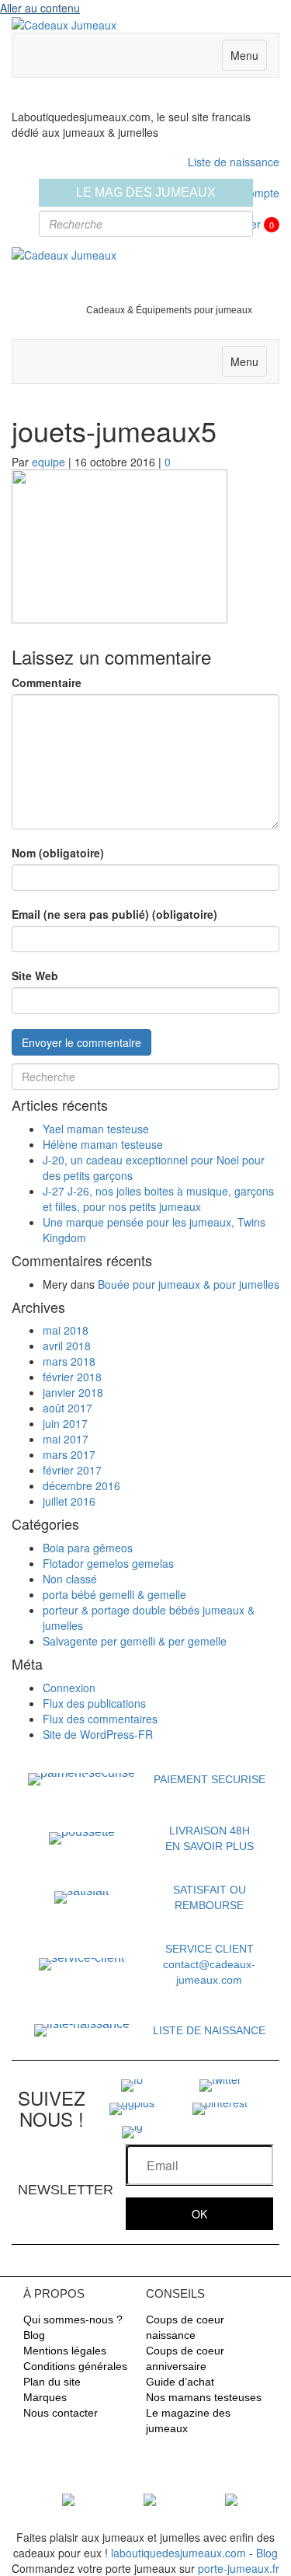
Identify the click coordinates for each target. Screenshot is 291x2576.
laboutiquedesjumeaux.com (178, 2553)
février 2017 (72, 1470)
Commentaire (47, 682)
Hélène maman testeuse (103, 1144)
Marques (45, 2397)
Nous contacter (61, 2413)
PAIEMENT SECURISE (210, 1779)
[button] (199, 2214)
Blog (34, 2335)
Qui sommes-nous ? (73, 2319)
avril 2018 (67, 1346)
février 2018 (72, 1377)
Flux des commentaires (100, 1719)
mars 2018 (69, 1361)
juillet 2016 (69, 1501)
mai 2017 (66, 1439)
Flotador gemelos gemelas (108, 1563)
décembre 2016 (81, 1485)
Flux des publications (94, 1703)
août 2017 (68, 1408)
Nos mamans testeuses (204, 2397)
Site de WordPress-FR (98, 1734)
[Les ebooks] (231, 2498)
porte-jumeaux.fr (239, 2568)
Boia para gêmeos (88, 1548)
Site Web (35, 976)
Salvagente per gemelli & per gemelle (135, 1641)
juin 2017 (65, 1423)
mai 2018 (66, 1330)
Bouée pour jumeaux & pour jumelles (189, 1284)
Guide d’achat (180, 2382)
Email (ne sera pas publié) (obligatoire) (114, 914)
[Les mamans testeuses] (150, 2498)
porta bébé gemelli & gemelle (114, 1594)
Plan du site (52, 2382)
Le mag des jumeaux (146, 192)
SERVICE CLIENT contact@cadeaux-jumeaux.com (209, 1964)
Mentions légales (65, 2351)
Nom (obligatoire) (58, 853)
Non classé (70, 1579)
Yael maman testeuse (96, 1129)
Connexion (69, 1688)
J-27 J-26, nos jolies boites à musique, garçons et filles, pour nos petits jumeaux (158, 1199)
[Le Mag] (68, 2498)
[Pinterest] (220, 2107)
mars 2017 (69, 1454)
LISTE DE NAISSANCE (209, 2030)
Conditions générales (75, 2366)
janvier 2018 (73, 1392)
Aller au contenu (40, 8)
